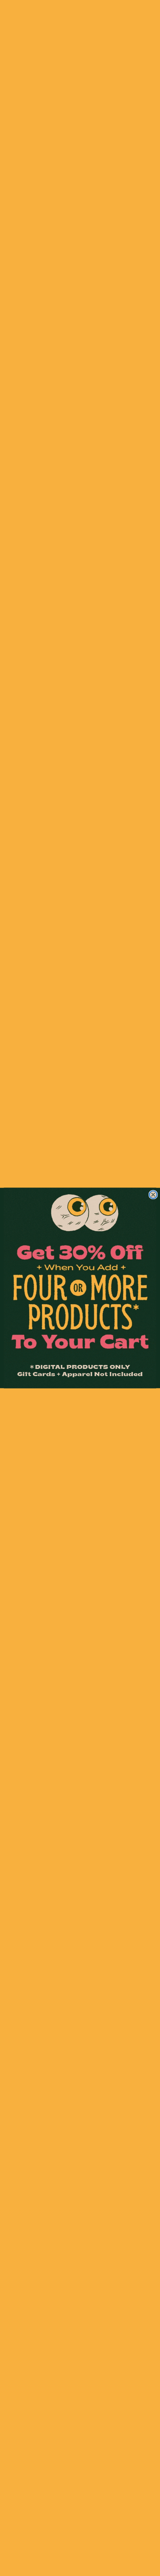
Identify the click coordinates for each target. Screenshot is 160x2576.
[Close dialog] (153, 1194)
